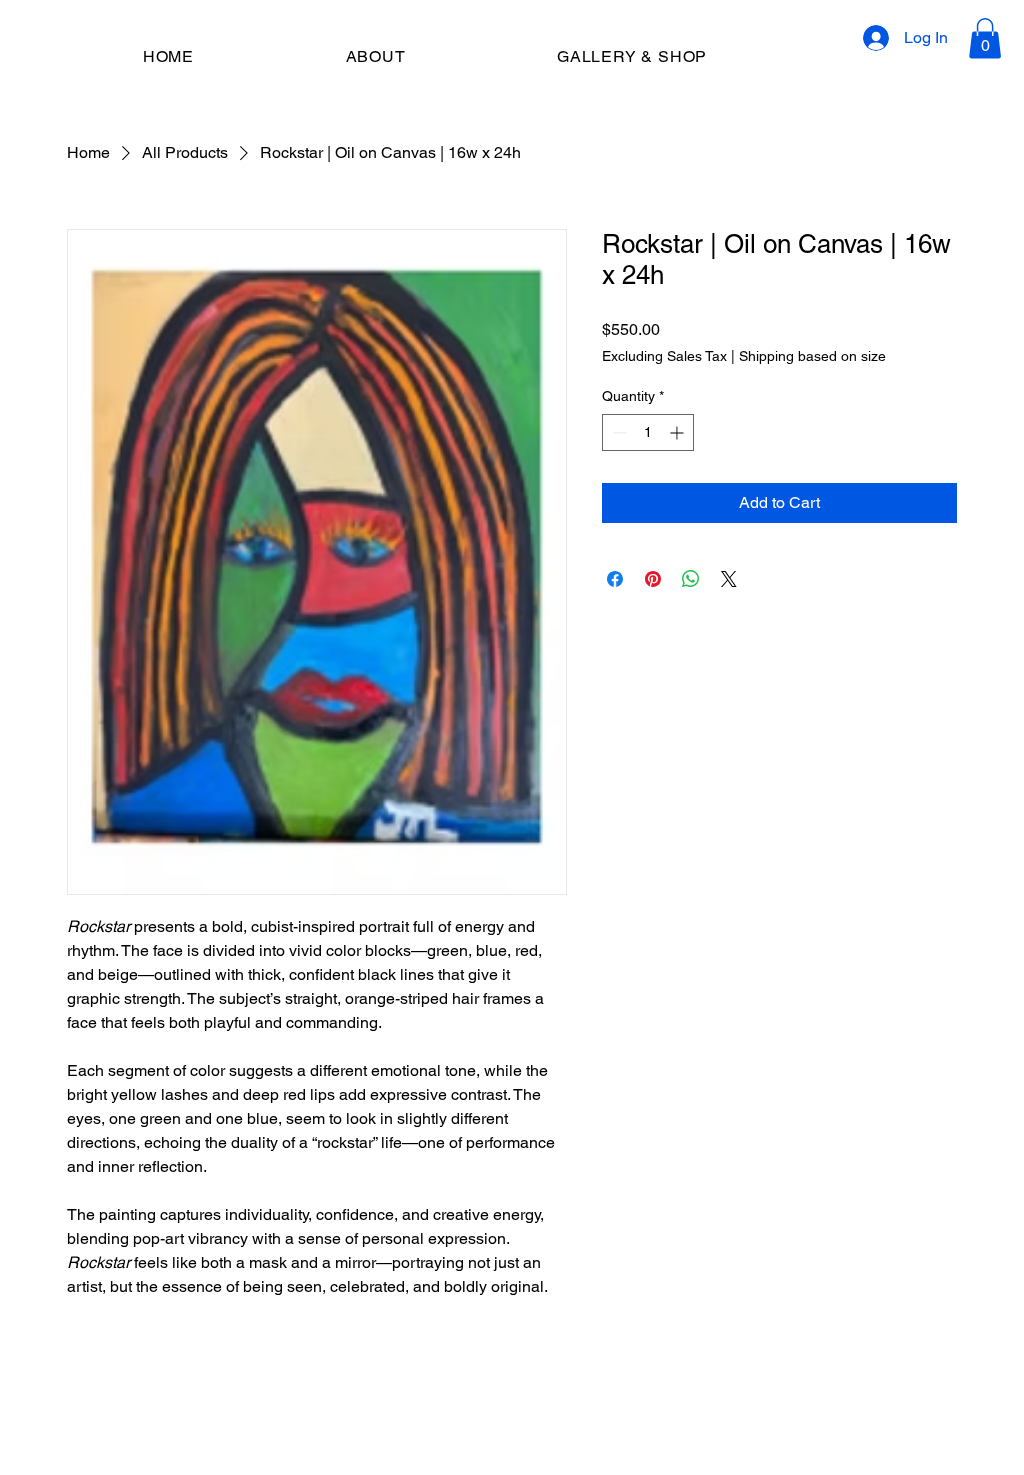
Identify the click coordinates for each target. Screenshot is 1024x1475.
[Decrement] (617, 432)
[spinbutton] (648, 432)
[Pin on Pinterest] (653, 579)
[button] (985, 38)
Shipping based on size (812, 356)
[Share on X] (729, 579)
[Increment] (678, 432)
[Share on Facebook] (615, 579)
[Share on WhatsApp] (691, 579)
